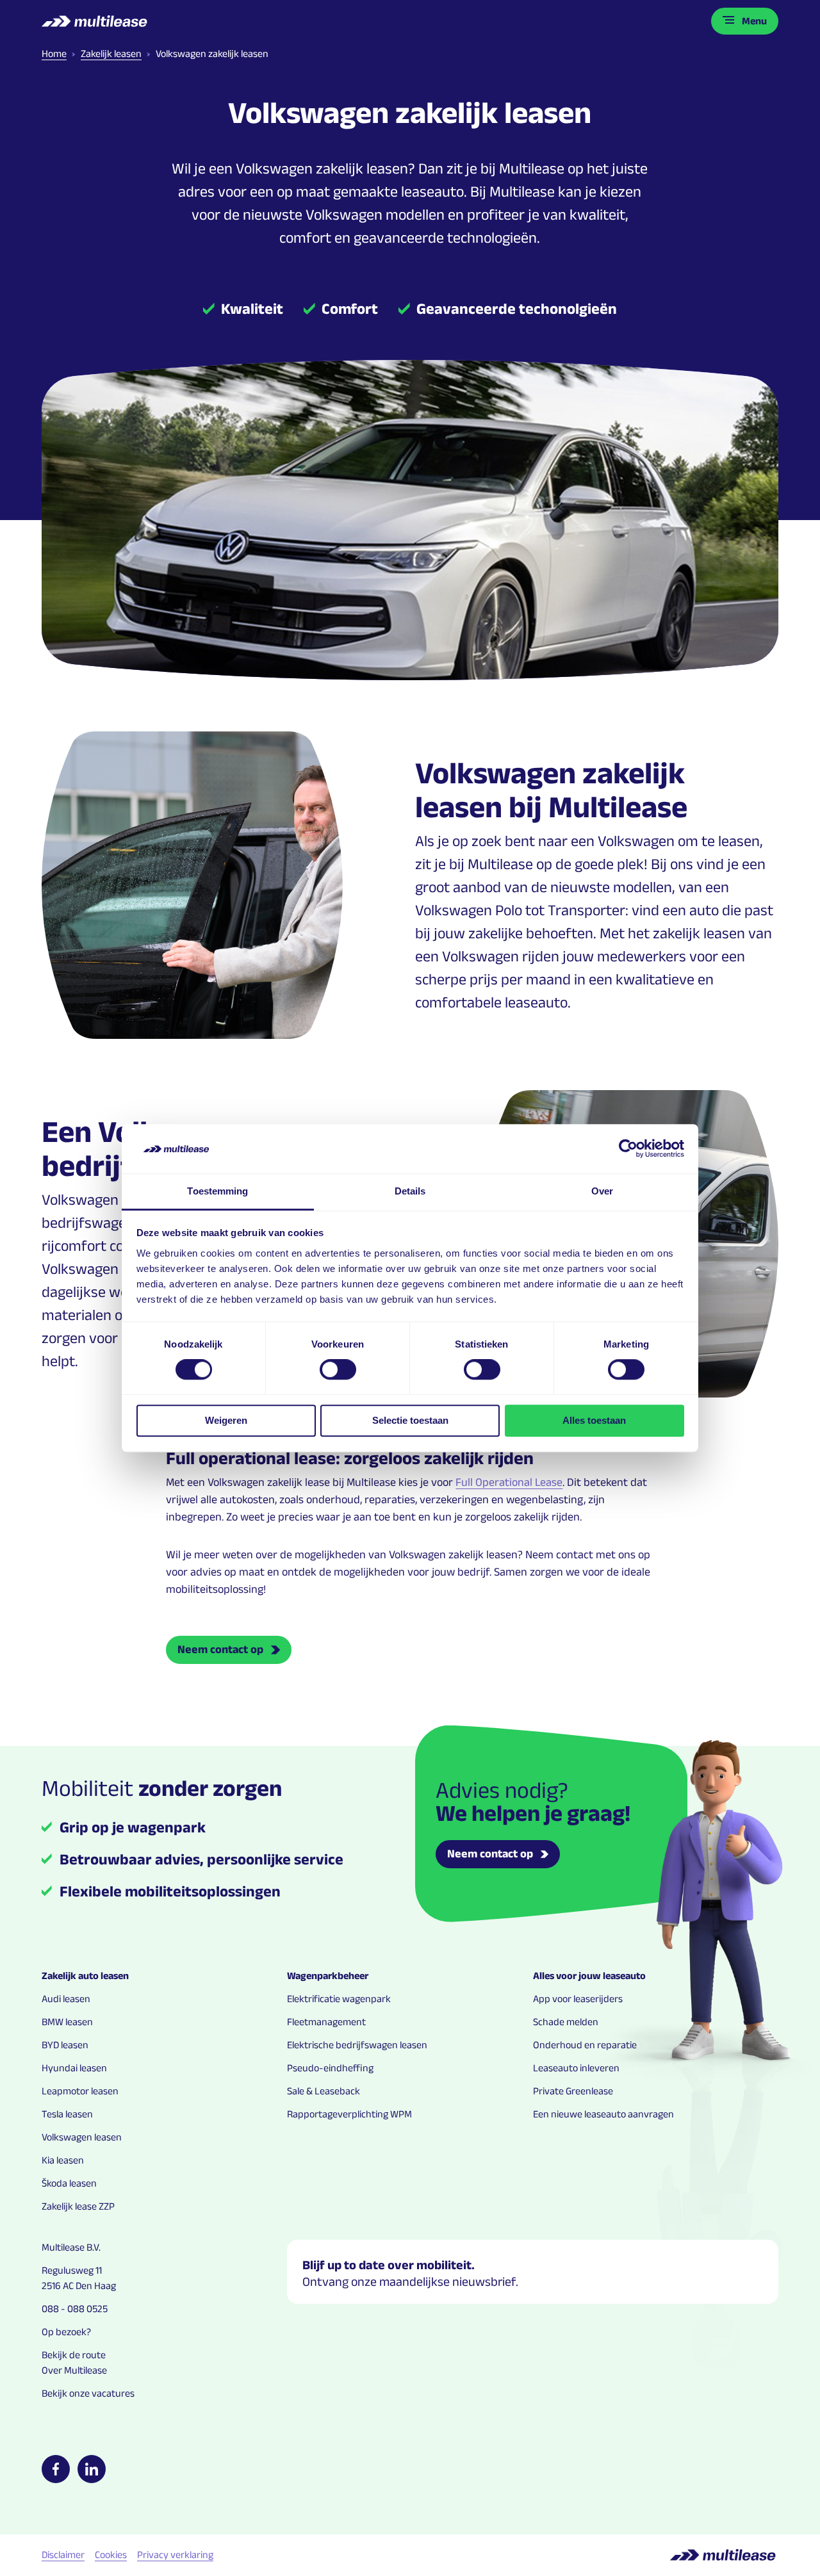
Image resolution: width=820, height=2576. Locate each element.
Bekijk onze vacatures (88, 2393)
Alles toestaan (594, 1420)
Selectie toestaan (410, 1420)
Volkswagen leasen (82, 2137)
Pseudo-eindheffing (330, 2068)
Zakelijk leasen (111, 53)
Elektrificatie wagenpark (339, 1999)
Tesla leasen (67, 2114)
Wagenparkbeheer (328, 1976)
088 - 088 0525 (75, 2309)
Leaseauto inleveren (576, 2068)
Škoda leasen (69, 2183)
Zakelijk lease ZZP (78, 2206)
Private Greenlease (573, 2091)
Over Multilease (74, 2370)
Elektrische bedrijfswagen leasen (357, 2045)
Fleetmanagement (326, 2022)
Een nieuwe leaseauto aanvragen (603, 2114)
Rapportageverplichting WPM (349, 2114)
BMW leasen (67, 2022)
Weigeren (226, 1420)
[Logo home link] (96, 21)
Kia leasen (63, 2160)
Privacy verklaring (175, 2555)
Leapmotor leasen (80, 2091)
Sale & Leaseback (324, 2091)
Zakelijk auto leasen (85, 1976)
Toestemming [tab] (217, 1191)
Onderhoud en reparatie (585, 2045)
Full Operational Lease (509, 1482)
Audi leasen (66, 1999)
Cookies (111, 2555)
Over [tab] (602, 1191)
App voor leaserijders (578, 1999)
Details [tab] (410, 1191)
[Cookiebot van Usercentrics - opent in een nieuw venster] (628, 1149)
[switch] (338, 1369)
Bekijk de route (74, 2355)
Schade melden (566, 2022)
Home (54, 53)
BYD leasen (65, 2045)
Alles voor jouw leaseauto (589, 1976)
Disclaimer (63, 2555)
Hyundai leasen (74, 2068)
